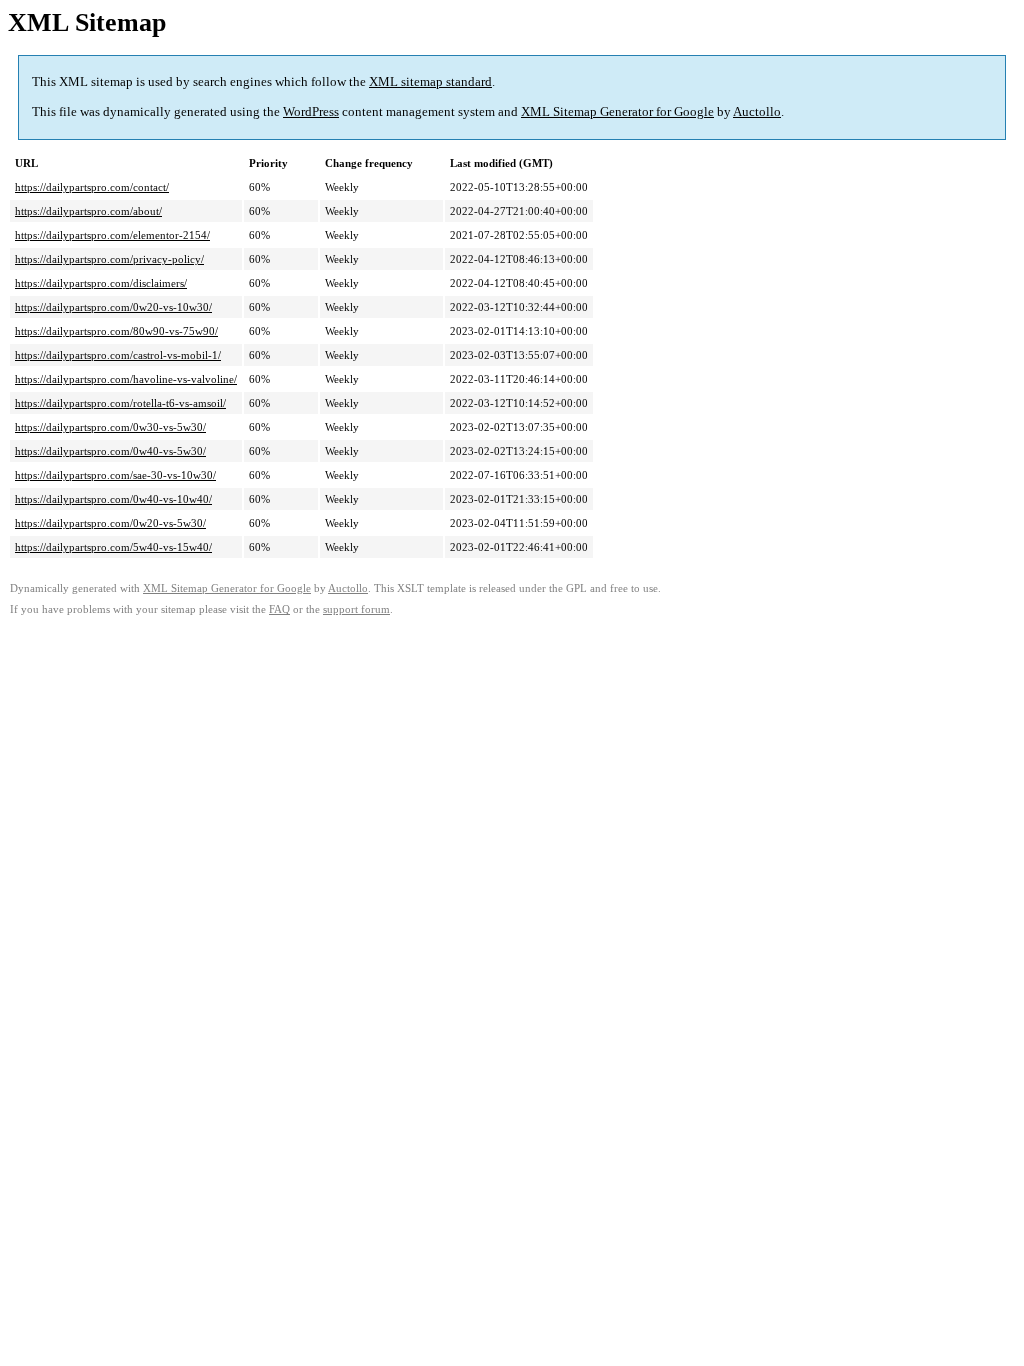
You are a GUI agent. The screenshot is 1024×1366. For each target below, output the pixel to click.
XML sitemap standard (430, 81)
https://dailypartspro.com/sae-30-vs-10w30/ (115, 475)
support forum (356, 609)
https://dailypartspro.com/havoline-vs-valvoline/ (126, 379)
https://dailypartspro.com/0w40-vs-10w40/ (113, 499)
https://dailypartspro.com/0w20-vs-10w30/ (113, 307)
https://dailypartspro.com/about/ (88, 211)
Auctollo (757, 111)
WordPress (311, 111)
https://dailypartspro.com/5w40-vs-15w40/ (113, 547)
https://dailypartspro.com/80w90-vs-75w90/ (116, 331)
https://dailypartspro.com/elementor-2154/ (112, 235)
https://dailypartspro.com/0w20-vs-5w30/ (110, 523)
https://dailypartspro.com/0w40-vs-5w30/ (110, 451)
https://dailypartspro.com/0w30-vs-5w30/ (110, 427)
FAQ (279, 609)
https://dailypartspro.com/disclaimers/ (101, 283)
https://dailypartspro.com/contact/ (92, 187)
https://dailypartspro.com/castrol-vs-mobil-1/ (118, 355)
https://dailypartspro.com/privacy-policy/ (109, 259)
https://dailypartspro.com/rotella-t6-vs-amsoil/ (120, 403)
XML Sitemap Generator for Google (617, 111)
